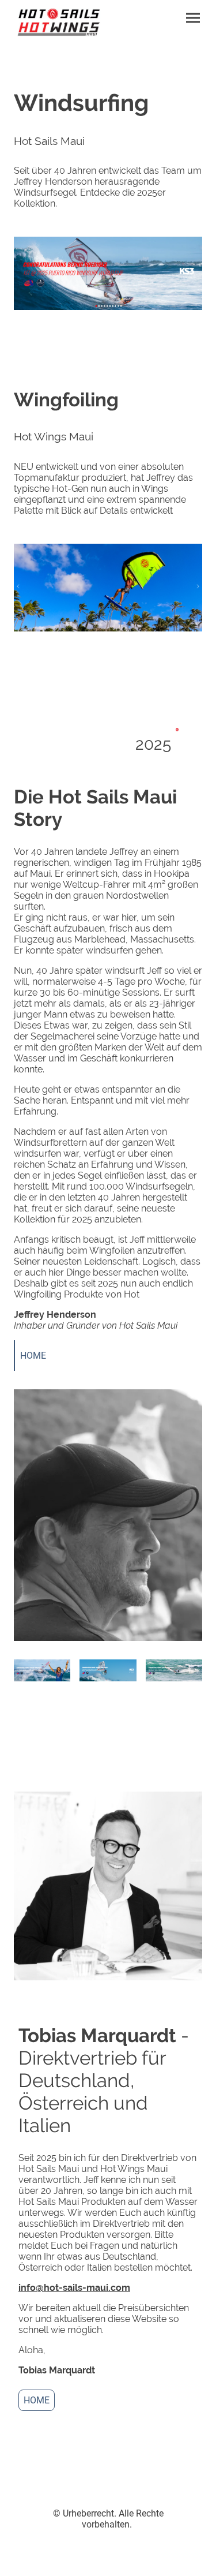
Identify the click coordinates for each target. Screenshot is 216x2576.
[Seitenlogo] (59, 23)
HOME (33, 1356)
